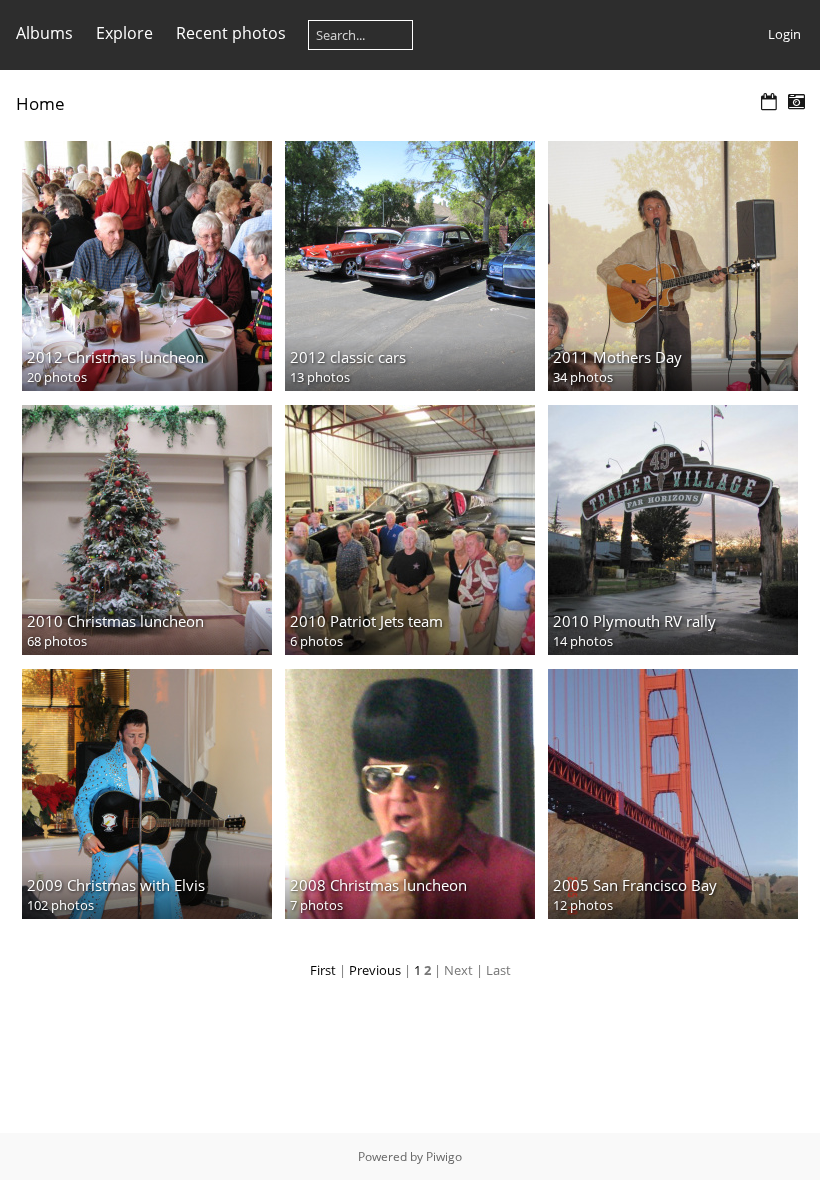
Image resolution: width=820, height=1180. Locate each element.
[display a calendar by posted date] (769, 102)
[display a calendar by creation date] (796, 102)
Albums (44, 33)
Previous (375, 970)
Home (40, 103)
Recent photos (231, 33)
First (323, 970)
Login (784, 34)
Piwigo (444, 1156)
